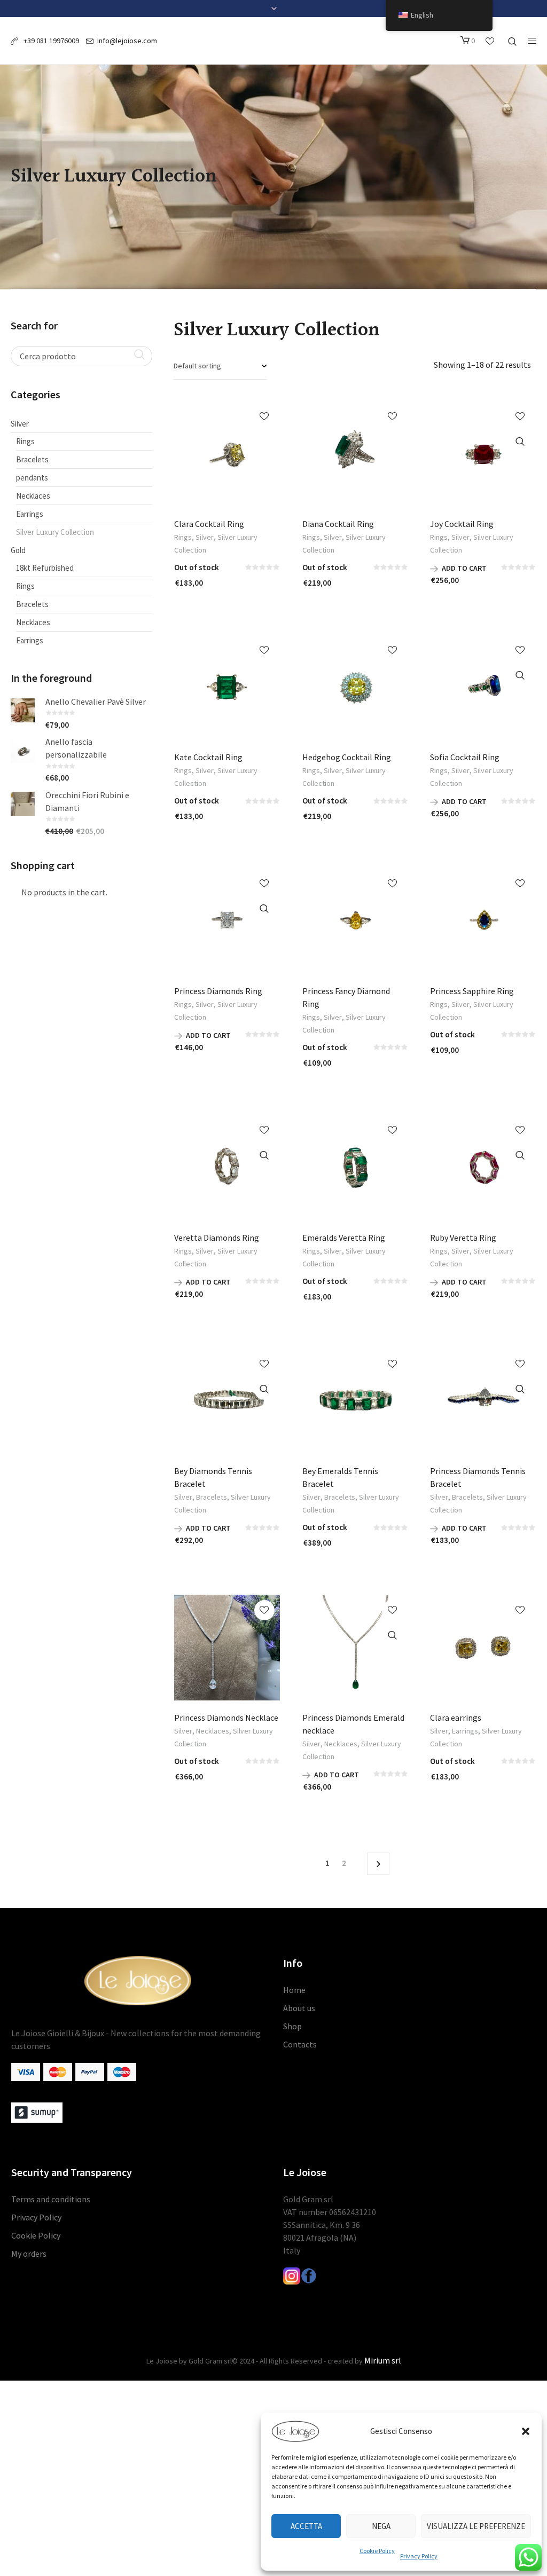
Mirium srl (383, 2360)
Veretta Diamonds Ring (217, 1238)
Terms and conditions (51, 2199)
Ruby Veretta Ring (463, 1238)
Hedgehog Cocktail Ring (347, 757)
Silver (205, 537)
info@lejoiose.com (127, 41)
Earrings (465, 1731)
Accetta (306, 2526)
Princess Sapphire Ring (472, 991)
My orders (29, 2254)
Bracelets (212, 1497)
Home (294, 1990)
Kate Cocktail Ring (208, 757)
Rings (183, 537)
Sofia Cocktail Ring (465, 757)
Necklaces (213, 1731)
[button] (526, 2431)
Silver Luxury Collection (55, 532)
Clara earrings (456, 1718)
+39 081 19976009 (50, 41)
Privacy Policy (419, 2556)
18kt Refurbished (45, 568)
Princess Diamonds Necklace (226, 1718)
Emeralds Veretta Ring (344, 1238)
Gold (18, 550)
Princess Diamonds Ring (218, 991)
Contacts (300, 2044)
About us (299, 2008)
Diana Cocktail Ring (338, 524)
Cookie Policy (377, 2551)
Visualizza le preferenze (476, 2526)
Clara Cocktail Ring (209, 524)
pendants (32, 478)
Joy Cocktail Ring (462, 524)
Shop (292, 2026)
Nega (381, 2526)
